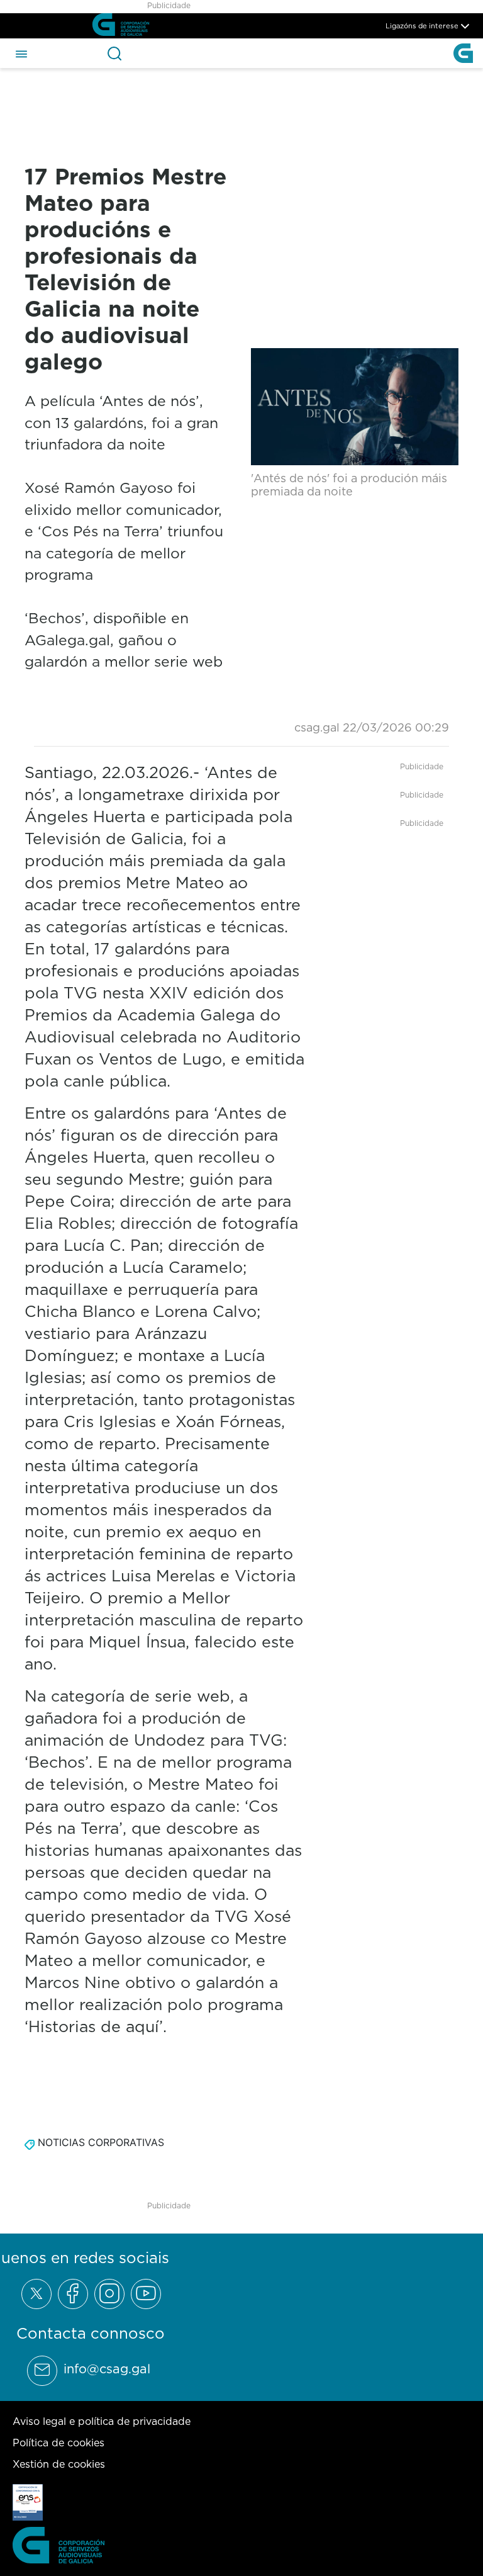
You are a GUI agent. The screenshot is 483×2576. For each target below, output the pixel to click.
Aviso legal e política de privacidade (102, 2421)
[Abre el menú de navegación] (21, 53)
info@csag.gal (107, 2369)
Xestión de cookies (59, 2464)
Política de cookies (58, 2443)
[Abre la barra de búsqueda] (114, 54)
